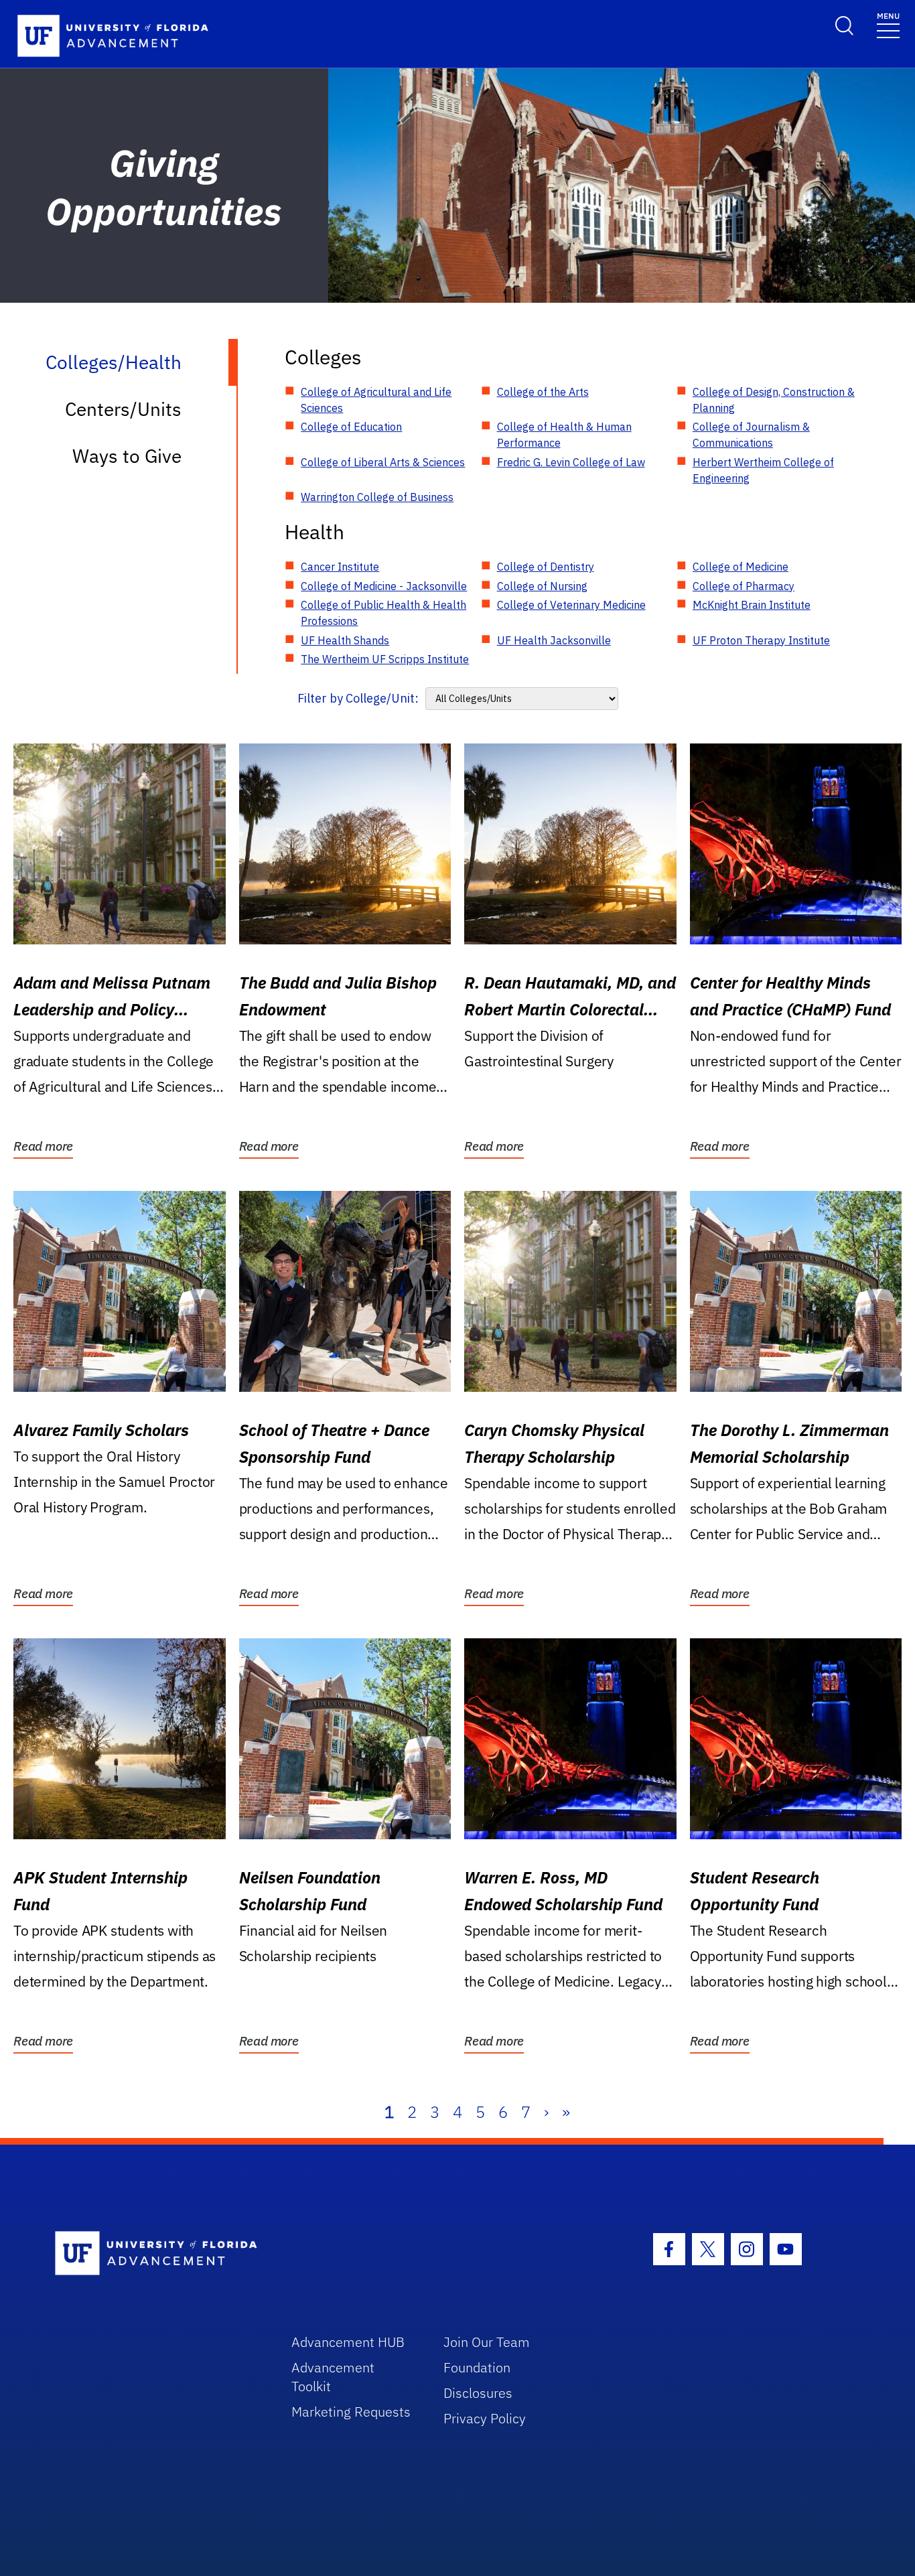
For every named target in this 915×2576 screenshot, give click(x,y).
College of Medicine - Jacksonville (384, 586)
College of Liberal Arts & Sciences (383, 462)
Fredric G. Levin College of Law (571, 462)
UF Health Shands (345, 640)
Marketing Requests (351, 2412)
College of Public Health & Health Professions (383, 613)
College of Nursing (542, 586)
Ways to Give (127, 456)
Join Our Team (487, 2342)
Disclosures (478, 2393)
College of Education (351, 427)
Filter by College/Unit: (358, 698)
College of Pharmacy (744, 586)
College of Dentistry (546, 567)
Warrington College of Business (377, 497)
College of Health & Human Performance (564, 435)
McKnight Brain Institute (752, 605)
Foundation (477, 2367)
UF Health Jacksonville (554, 640)
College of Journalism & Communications (751, 435)
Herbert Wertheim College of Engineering (763, 470)
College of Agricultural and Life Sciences (376, 400)
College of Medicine (741, 567)
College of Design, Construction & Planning (774, 400)
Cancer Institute (340, 567)
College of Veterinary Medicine (571, 605)
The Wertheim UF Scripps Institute (385, 659)
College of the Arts (543, 392)
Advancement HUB (348, 2342)
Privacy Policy (485, 2418)
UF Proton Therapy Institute (761, 640)
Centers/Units (123, 409)
